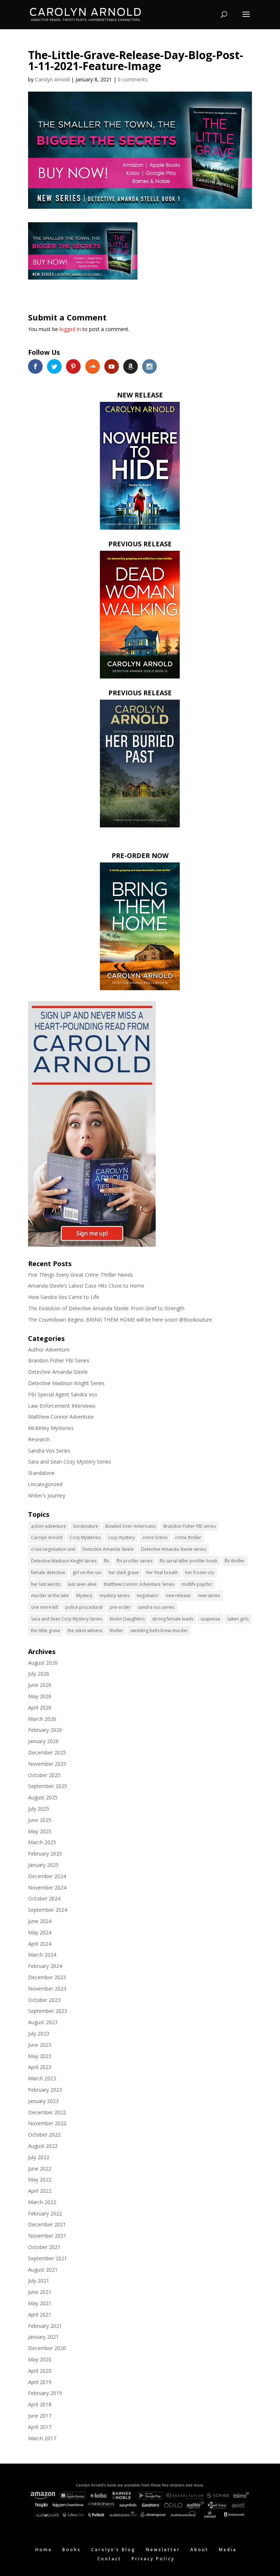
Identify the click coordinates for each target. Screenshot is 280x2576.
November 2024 (47, 1887)
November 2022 (47, 2123)
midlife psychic (197, 1584)
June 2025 (40, 1820)
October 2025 (44, 1775)
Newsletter (163, 2550)
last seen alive (82, 1584)
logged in (70, 329)
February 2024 (45, 1966)
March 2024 (42, 1955)
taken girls (238, 1619)
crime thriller (188, 1537)
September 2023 (48, 2011)
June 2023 (40, 2045)
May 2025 (40, 1831)
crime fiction (155, 1537)
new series (209, 1595)
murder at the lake (50, 1595)
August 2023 (43, 2022)
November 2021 (47, 2236)
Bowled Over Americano (131, 1526)
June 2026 (40, 1685)
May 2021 (40, 2303)
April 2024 (40, 1944)
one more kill (44, 1607)
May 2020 (40, 2359)
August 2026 (43, 1663)
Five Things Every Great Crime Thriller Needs (81, 1275)
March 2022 (42, 2202)
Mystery (84, 1595)
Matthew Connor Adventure (61, 1417)
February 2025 (45, 1854)
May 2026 (40, 1696)
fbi (107, 1561)
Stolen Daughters (127, 1619)
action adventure (48, 1526)
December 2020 (47, 2348)
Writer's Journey (47, 1495)
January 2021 (43, 2337)
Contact (109, 2559)
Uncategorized (45, 1484)
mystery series (114, 1595)
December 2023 (47, 1977)
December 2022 (47, 2112)
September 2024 (48, 1910)
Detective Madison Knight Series (66, 1383)
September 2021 (48, 2258)
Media (228, 2550)
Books (72, 2550)
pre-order (120, 1607)
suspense (210, 1619)
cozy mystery (121, 1537)
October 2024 (44, 1898)
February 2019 (45, 2393)
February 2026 (45, 1730)
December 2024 (47, 1876)
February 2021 (45, 2326)
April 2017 (40, 2427)
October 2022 (44, 2135)
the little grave (46, 1631)
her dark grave (124, 1572)
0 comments (133, 79)
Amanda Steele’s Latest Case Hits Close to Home (86, 1286)
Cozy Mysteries (85, 1537)
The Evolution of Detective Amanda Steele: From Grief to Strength (106, 1308)
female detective (48, 1572)
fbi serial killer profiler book (188, 1561)
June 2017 (40, 2416)
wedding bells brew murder (159, 1631)
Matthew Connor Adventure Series (139, 1584)
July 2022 (39, 2157)
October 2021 (44, 2247)
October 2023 (44, 2000)
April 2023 (40, 2067)
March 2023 (42, 2078)
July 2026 (39, 1674)
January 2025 (43, 1865)
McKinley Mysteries (51, 1428)
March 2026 (42, 1719)
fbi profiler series (135, 1561)
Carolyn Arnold (52, 79)
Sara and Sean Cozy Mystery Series (70, 1462)
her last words (46, 1584)
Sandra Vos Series (49, 1451)
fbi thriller (235, 1561)
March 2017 (42, 2438)
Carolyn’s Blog (113, 2550)
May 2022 (40, 2179)
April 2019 (40, 2382)
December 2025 (47, 1752)
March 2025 (42, 1842)
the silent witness (85, 1631)
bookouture (86, 1526)
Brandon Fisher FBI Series (59, 1360)
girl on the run (87, 1572)
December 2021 (47, 2224)
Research (39, 1439)
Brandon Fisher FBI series (190, 1526)
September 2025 (48, 1786)
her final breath (162, 1572)
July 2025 (39, 1809)
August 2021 (43, 2270)
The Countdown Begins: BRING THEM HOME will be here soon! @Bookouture (120, 1320)
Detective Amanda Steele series (174, 1549)
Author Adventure (49, 1349)
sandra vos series (156, 1607)
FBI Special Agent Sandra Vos (63, 1394)
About (199, 2550)
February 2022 (45, 2213)
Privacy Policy (153, 2559)
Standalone (41, 1473)
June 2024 (40, 1921)
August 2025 (43, 1797)
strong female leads (173, 1619)
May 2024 (40, 1932)
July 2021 (39, 2281)
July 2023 (39, 2033)
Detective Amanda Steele (58, 1372)
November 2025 (47, 1764)
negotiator (148, 1595)
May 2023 (40, 2056)
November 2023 (47, 1989)
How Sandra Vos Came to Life (64, 1297)
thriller (116, 1631)
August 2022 (43, 2146)
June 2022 (40, 2169)
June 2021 (40, 2292)
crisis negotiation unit (53, 1549)
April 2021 (40, 2314)
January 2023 (43, 2101)
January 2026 (43, 1741)
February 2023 (45, 2090)
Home (44, 2550)
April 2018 (40, 2404)
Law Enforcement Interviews (62, 1406)
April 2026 (40, 1708)
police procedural (84, 1607)
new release (178, 1595)
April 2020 (40, 2371)
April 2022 (40, 2191)
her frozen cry (200, 1572)
